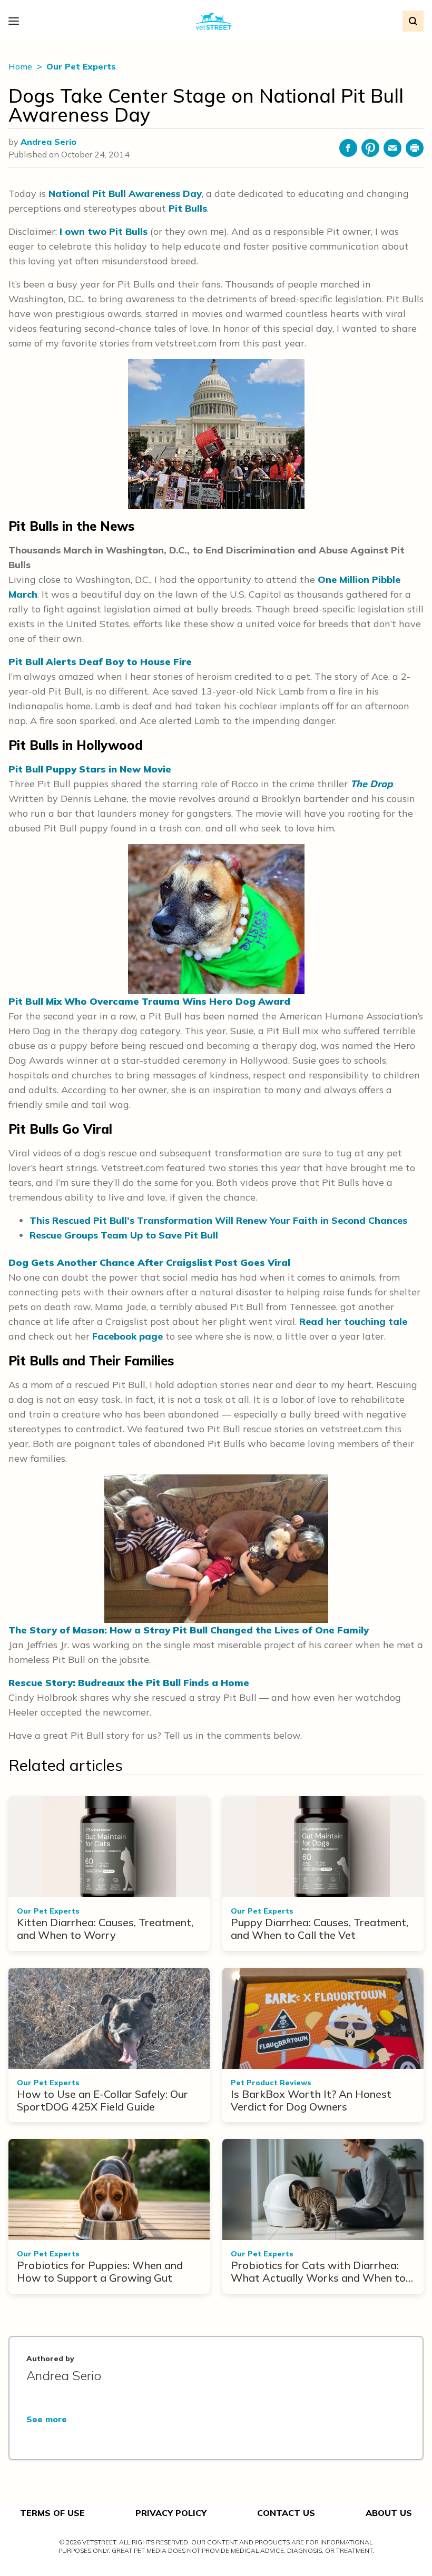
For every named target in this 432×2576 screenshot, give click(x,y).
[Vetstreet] (214, 21)
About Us (389, 2513)
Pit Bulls (188, 208)
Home (21, 66)
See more (47, 2419)
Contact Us (286, 2513)
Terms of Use (52, 2513)
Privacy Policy (171, 2513)
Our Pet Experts (81, 66)
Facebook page (127, 1336)
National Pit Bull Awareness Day (125, 194)
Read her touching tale (353, 1321)
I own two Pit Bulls (104, 231)
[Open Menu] (16, 21)
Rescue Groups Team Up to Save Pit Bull (124, 1235)
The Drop (371, 784)
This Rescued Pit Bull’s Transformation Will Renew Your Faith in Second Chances (218, 1220)
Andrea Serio (48, 142)
